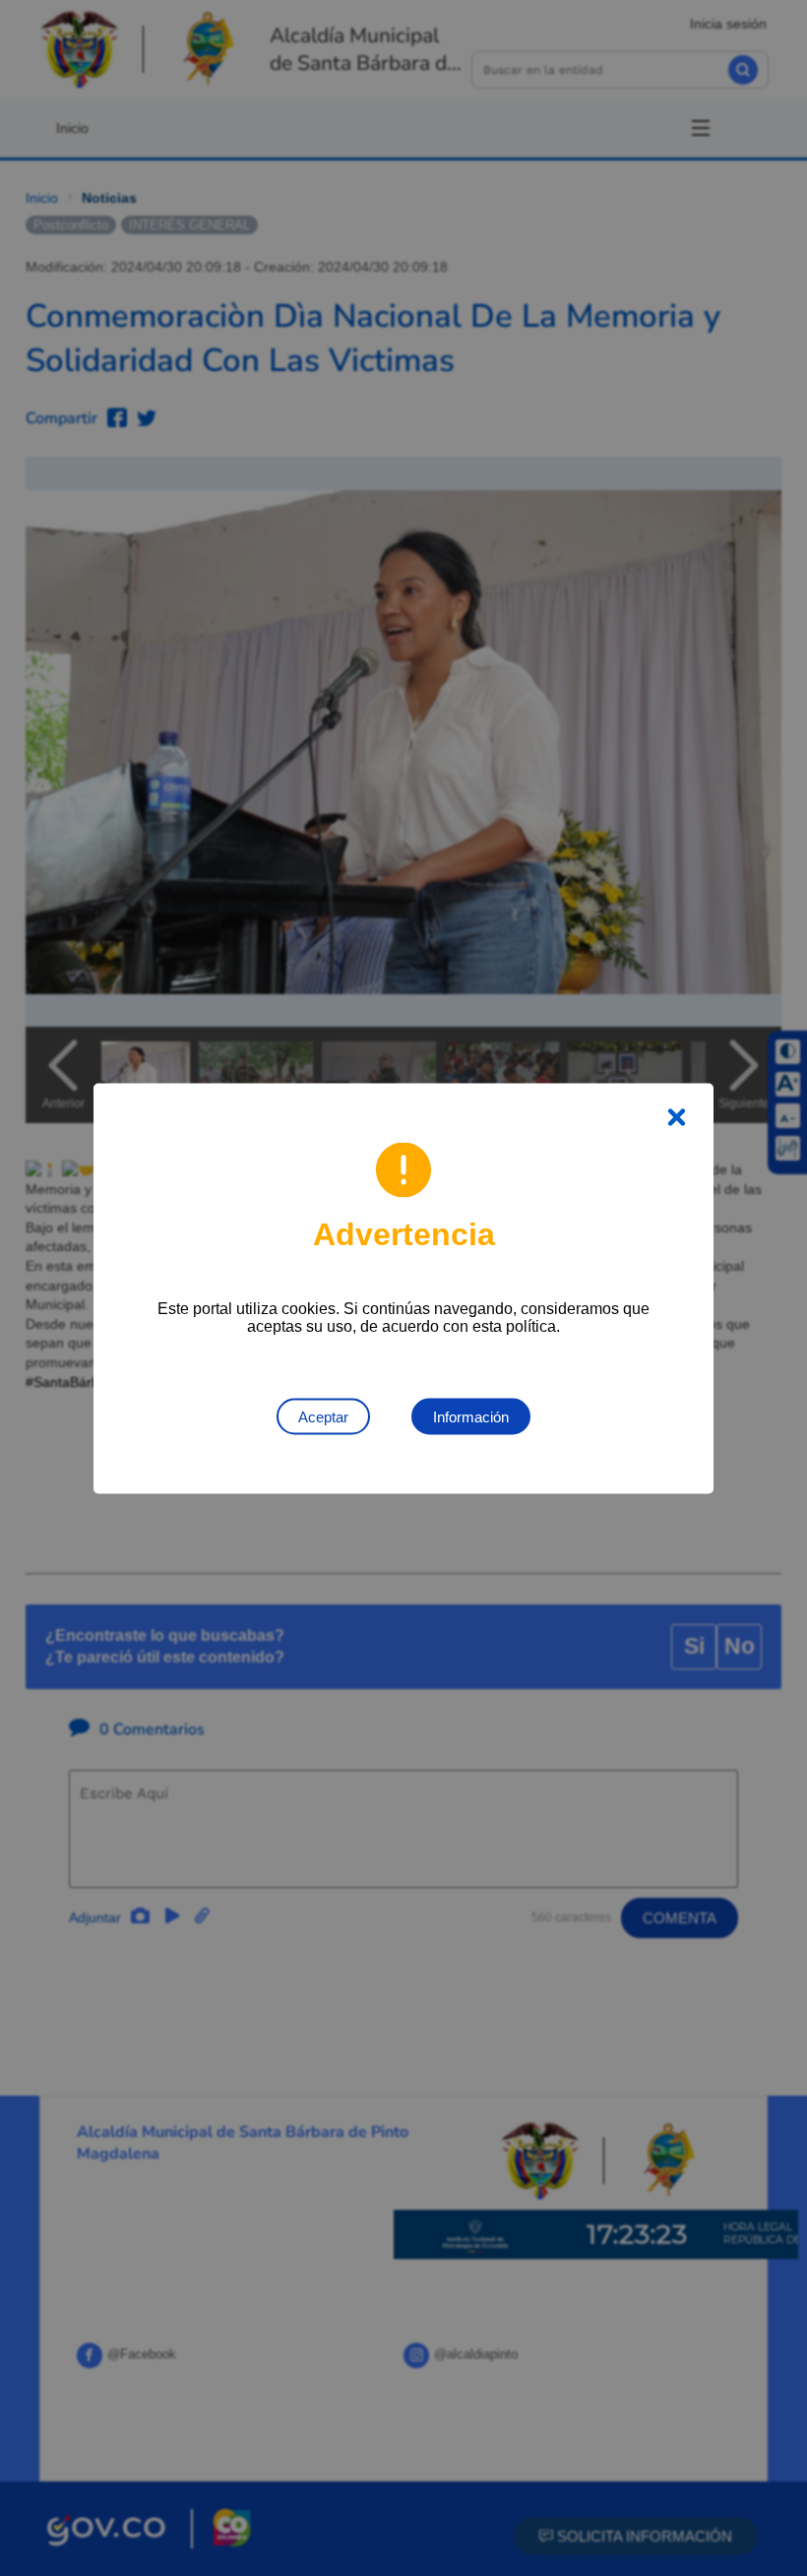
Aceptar (323, 1416)
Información (471, 1416)
